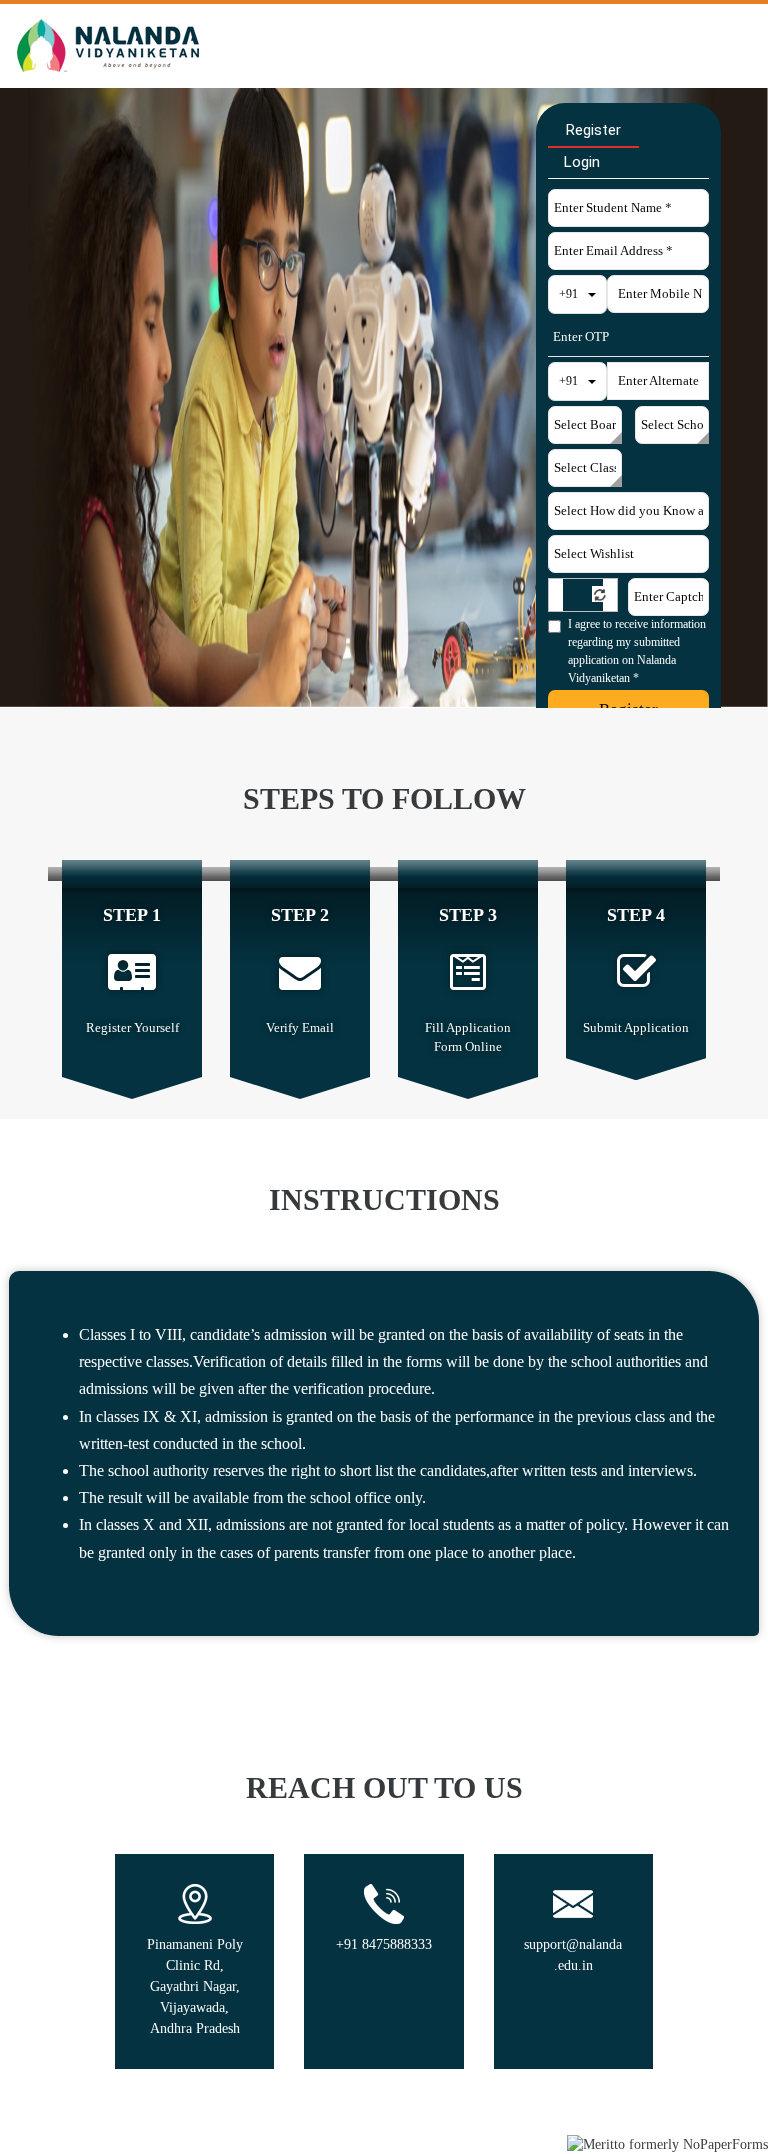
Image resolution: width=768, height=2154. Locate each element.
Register (593, 130)
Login (582, 162)
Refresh (600, 594)
